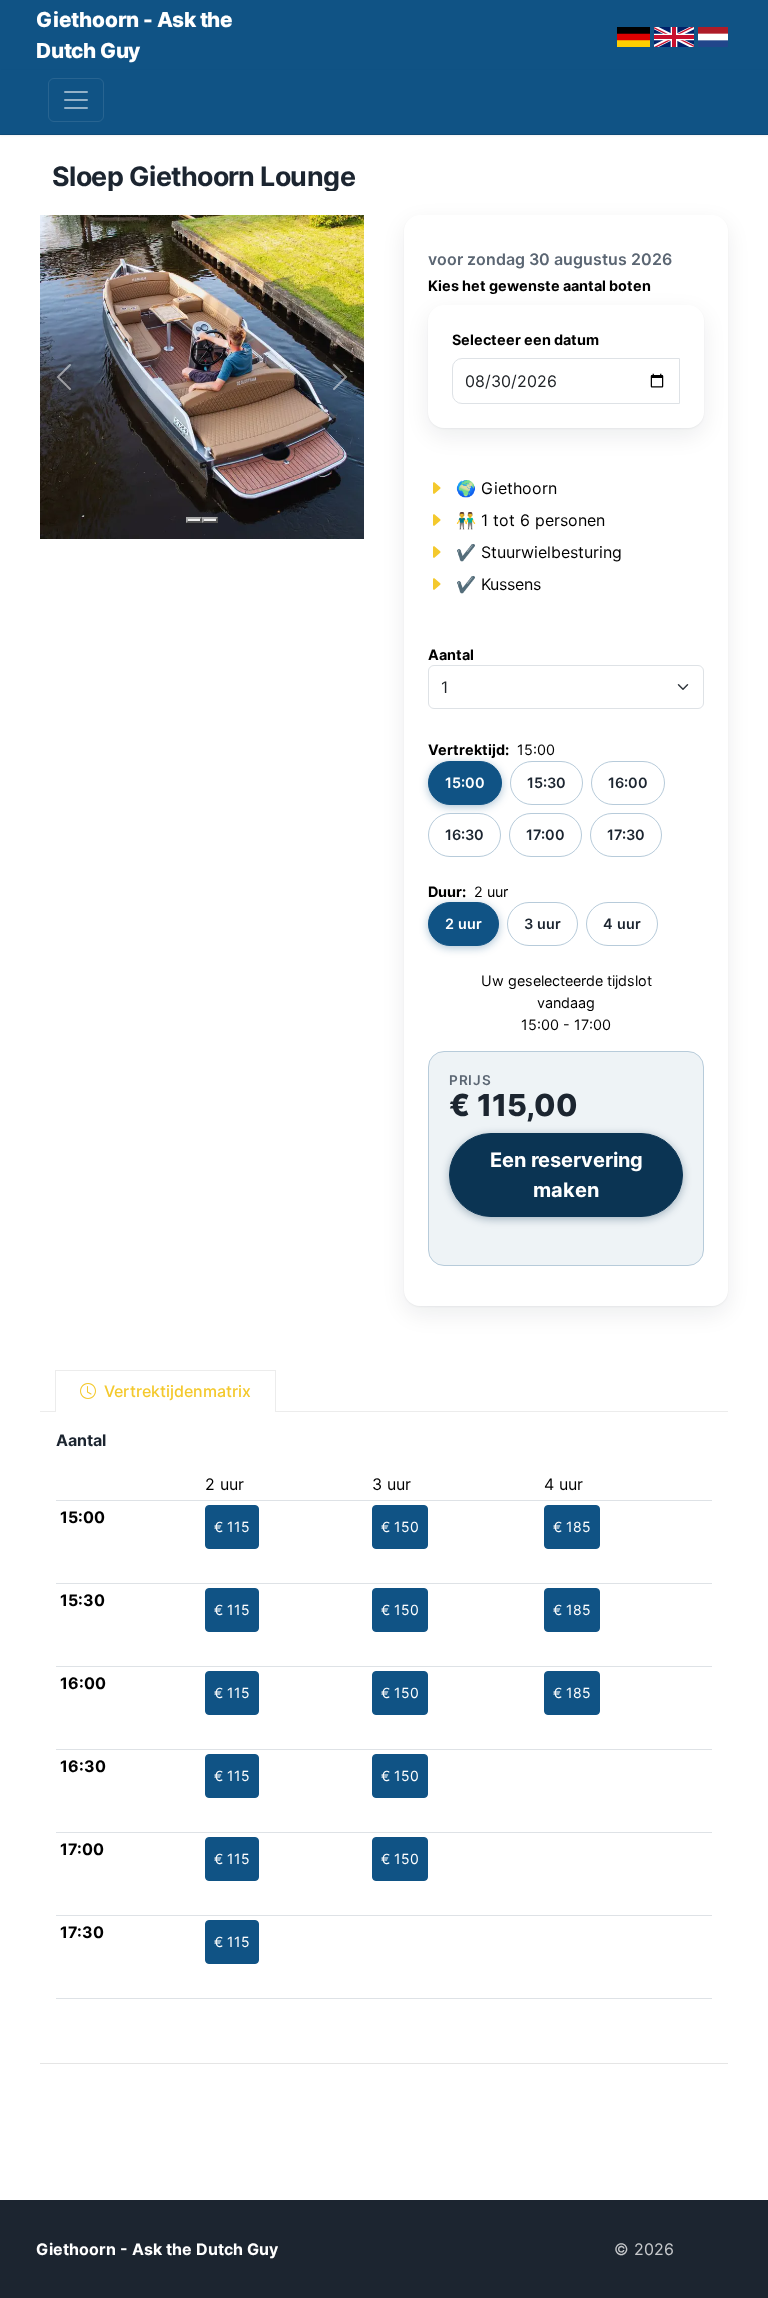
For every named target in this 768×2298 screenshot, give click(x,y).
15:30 (546, 782)
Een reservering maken (566, 1175)
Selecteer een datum (525, 339)
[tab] (165, 1391)
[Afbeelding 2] (210, 520)
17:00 (545, 834)
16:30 (464, 834)
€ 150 (400, 1526)
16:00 (628, 782)
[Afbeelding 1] (194, 520)
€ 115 (232, 1526)
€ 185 (572, 1526)
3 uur (542, 923)
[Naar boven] (711, 2249)
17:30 (626, 834)
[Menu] (76, 100)
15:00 (465, 782)
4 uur (622, 923)
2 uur (463, 923)
